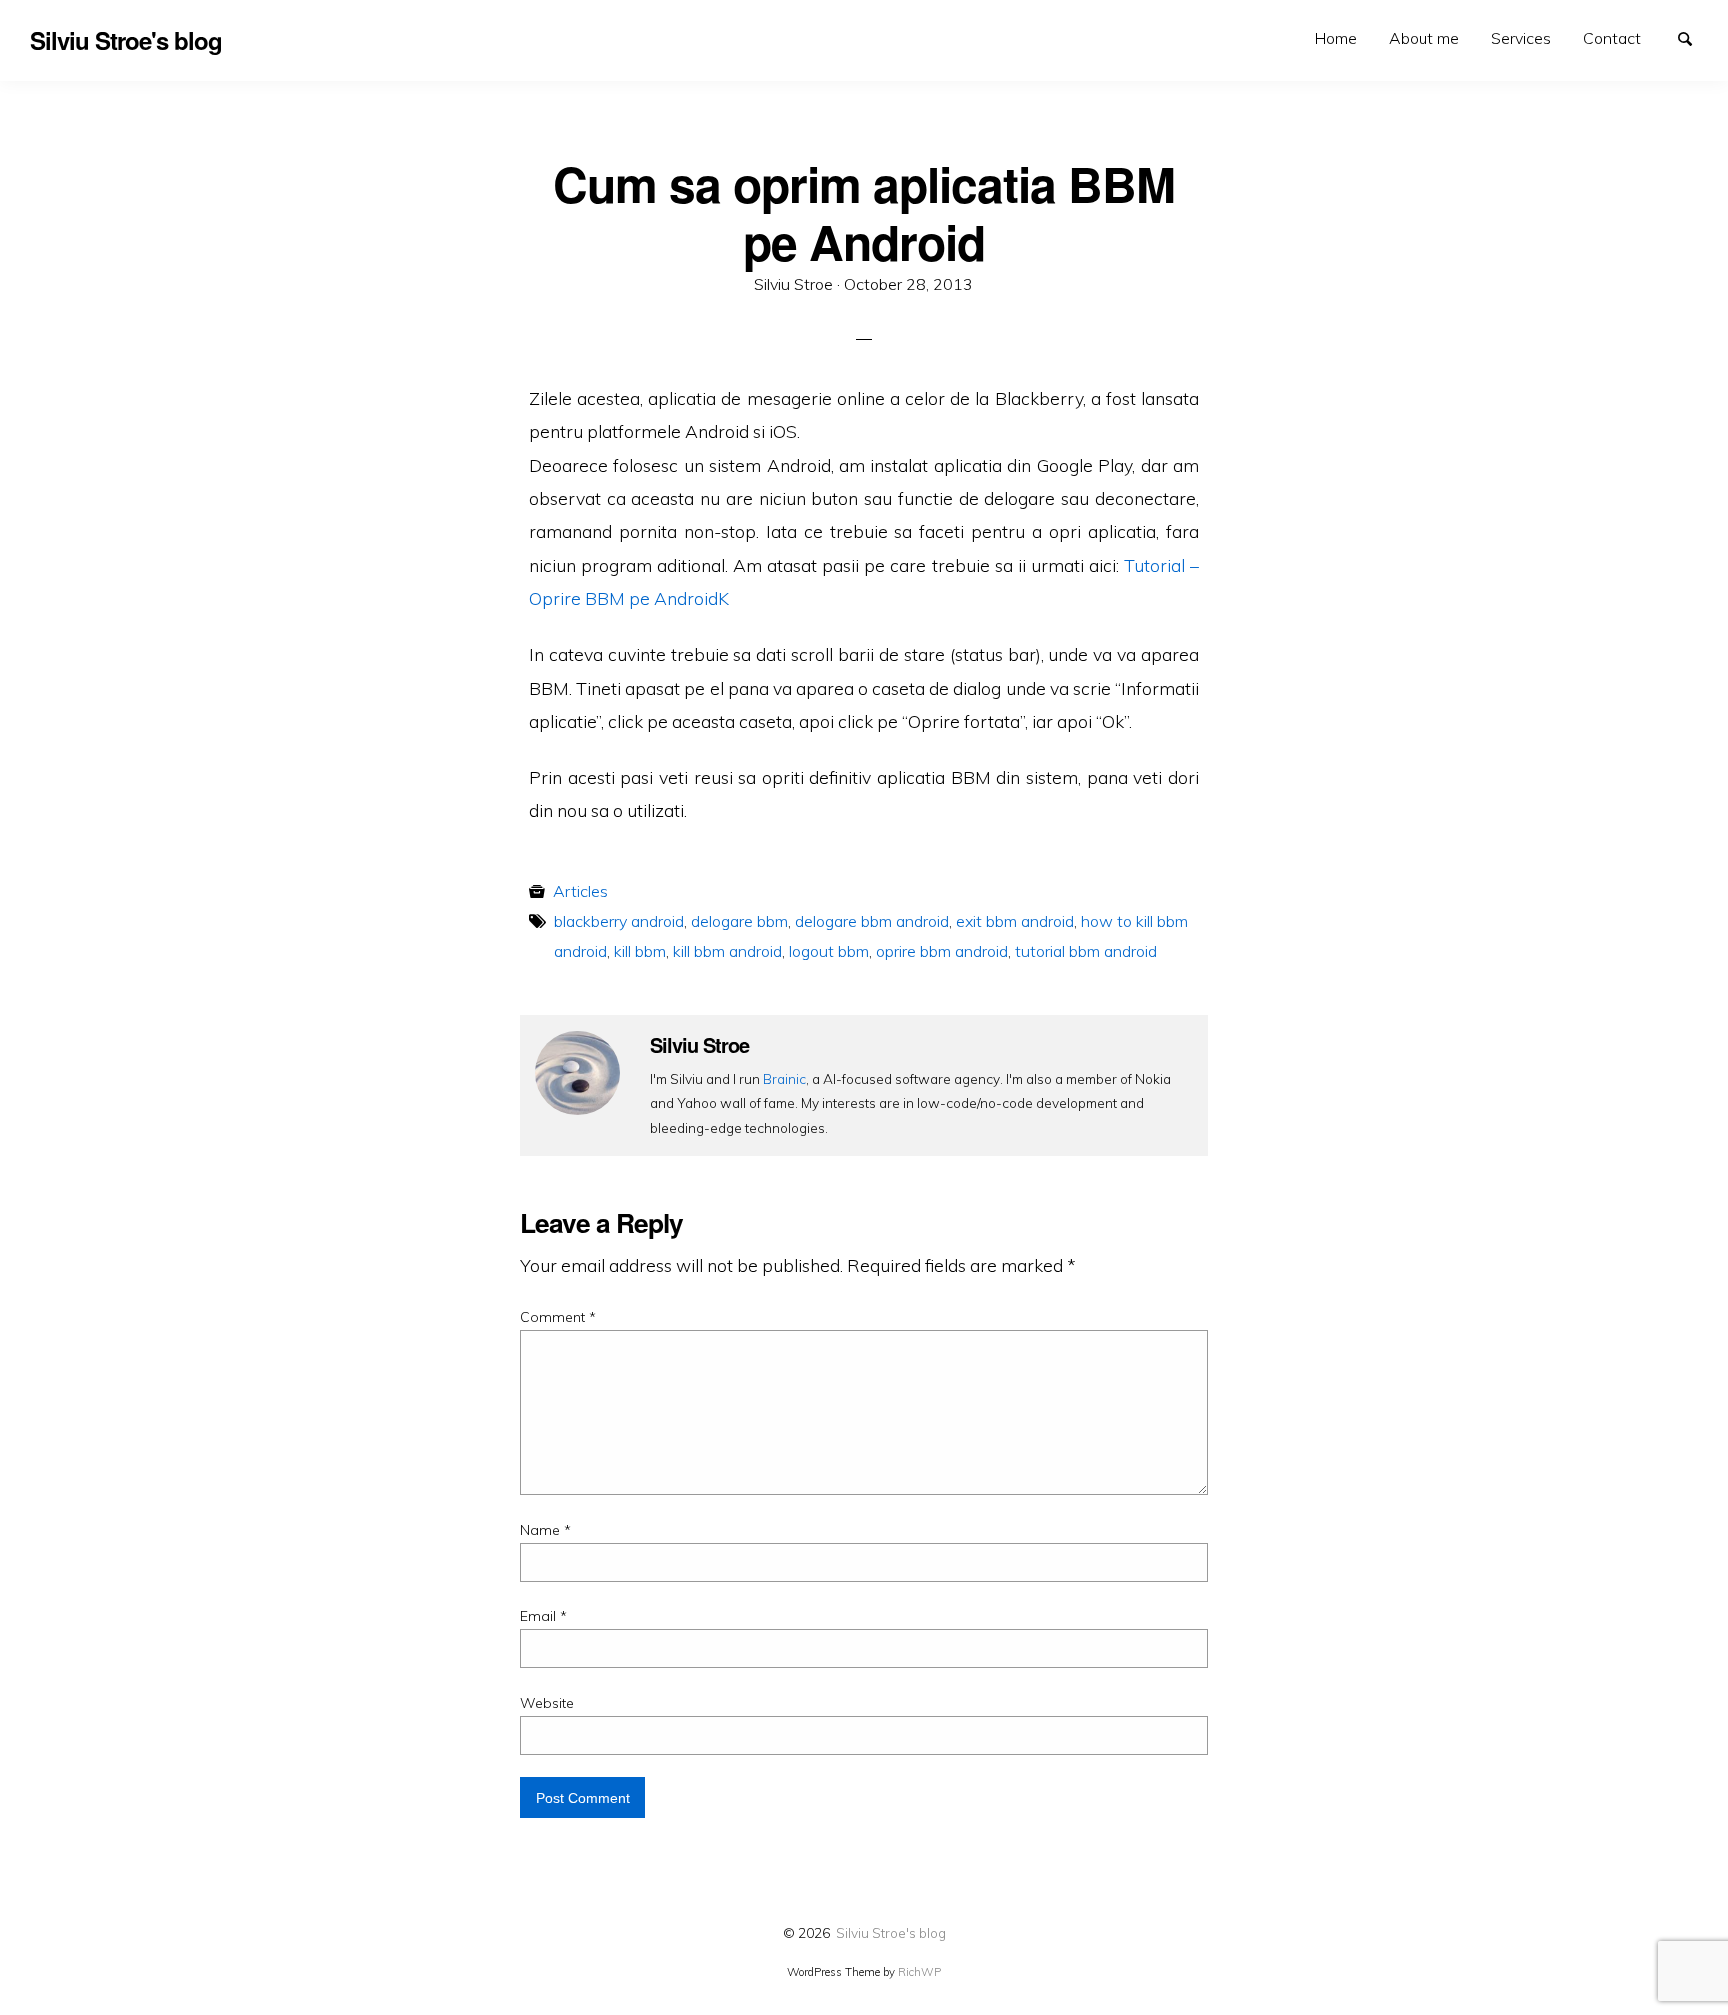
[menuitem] (1336, 38)
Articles (580, 891)
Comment (558, 1317)
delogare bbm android (872, 921)
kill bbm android (727, 951)
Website (547, 1703)
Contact (1612, 38)
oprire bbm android (942, 951)
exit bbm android (1015, 921)
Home (1336, 38)
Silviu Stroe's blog (891, 1932)
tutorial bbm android (1086, 951)
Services (1521, 38)
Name (545, 1530)
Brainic (784, 1078)
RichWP (919, 1972)
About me (1424, 38)
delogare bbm (739, 921)
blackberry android (619, 921)
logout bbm (829, 951)
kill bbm (640, 951)
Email (543, 1616)
